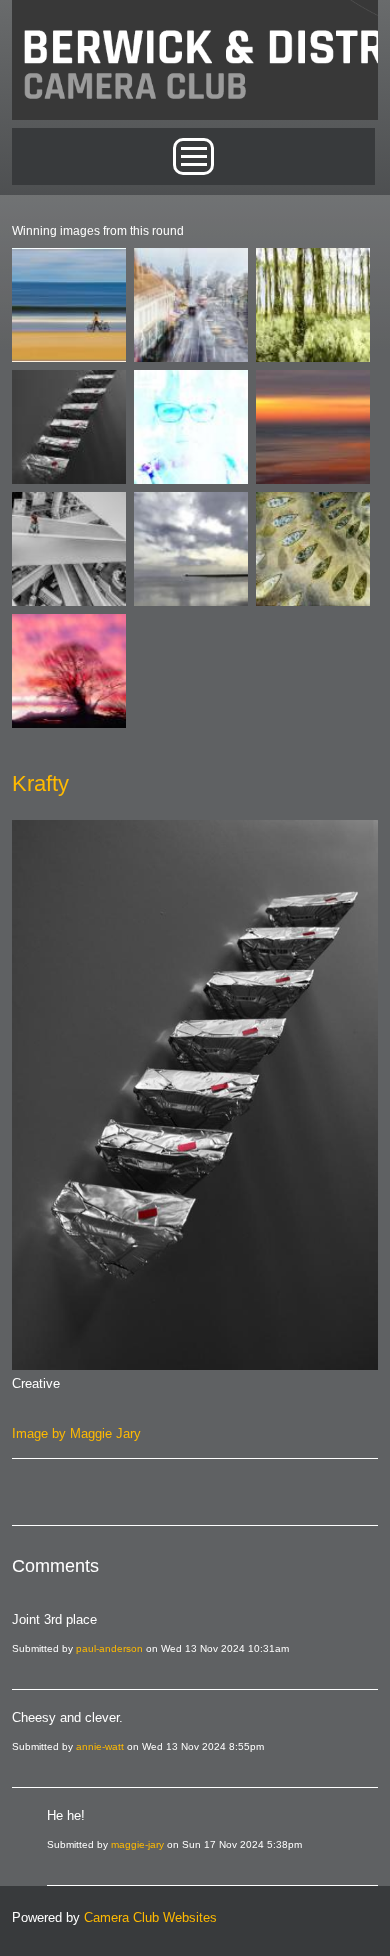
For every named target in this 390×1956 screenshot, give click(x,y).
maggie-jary (137, 1844)
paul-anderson (109, 1648)
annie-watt (100, 1746)
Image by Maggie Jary (76, 1433)
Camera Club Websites (150, 1917)
